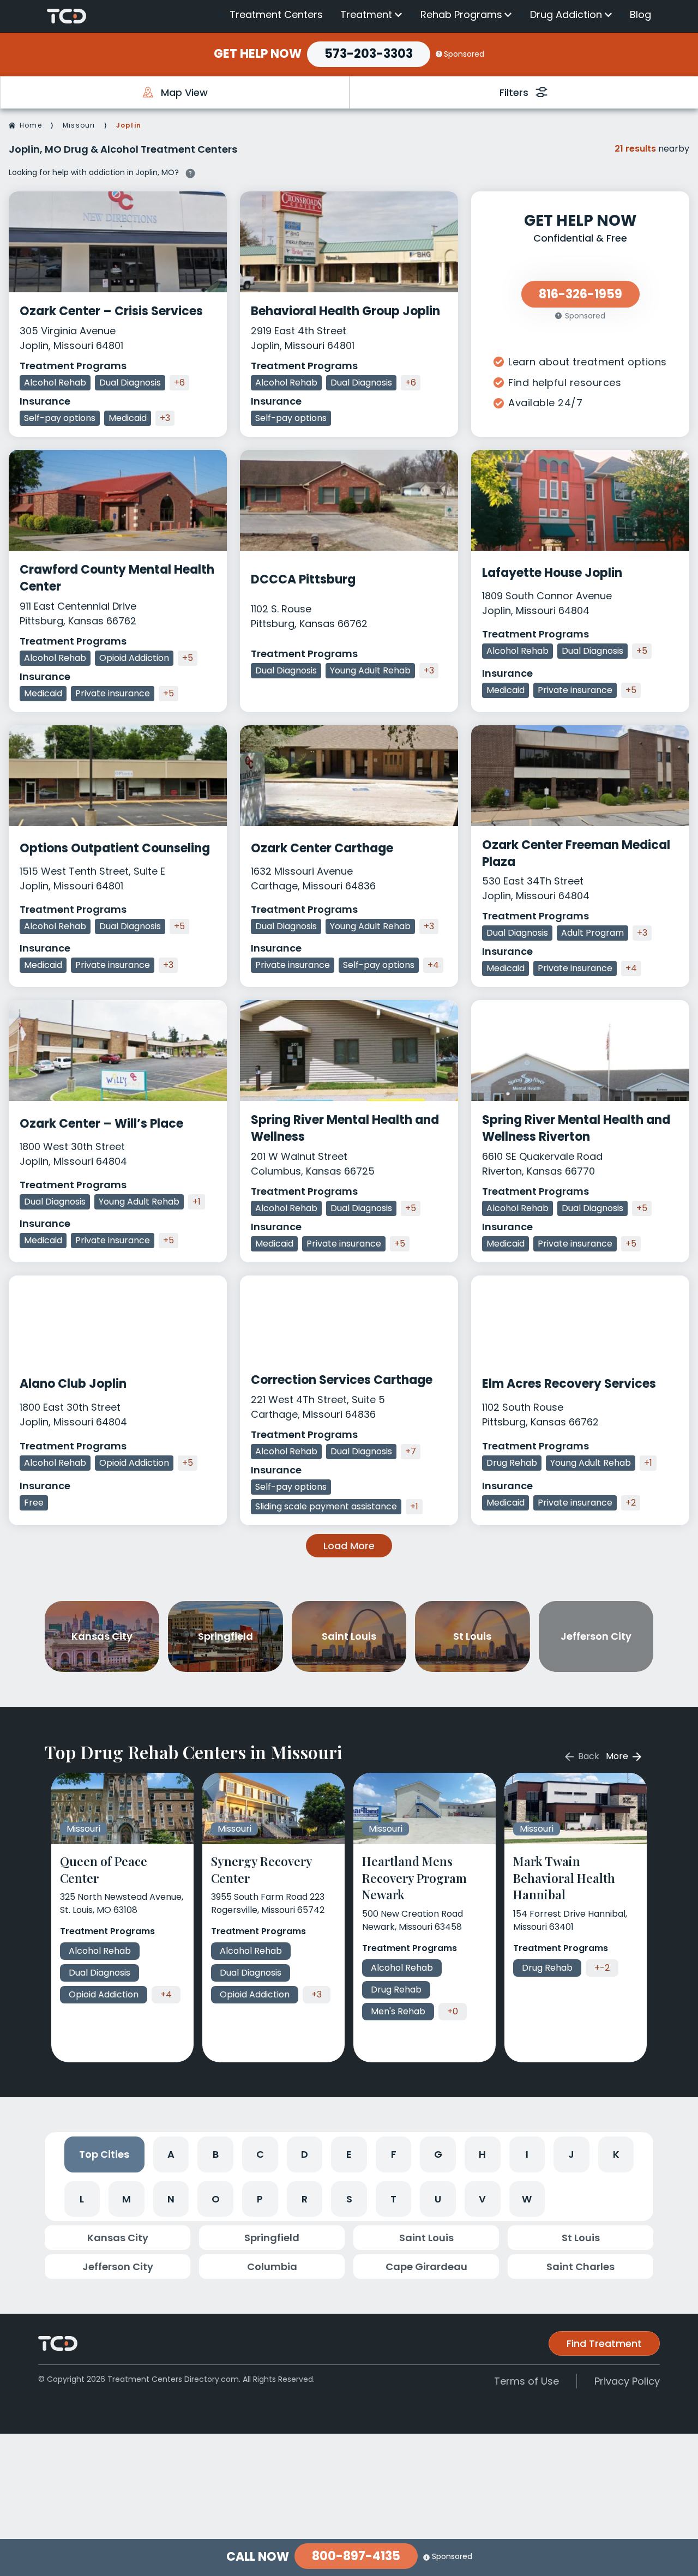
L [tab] (82, 2199)
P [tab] (260, 2199)
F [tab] (394, 2154)
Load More (349, 1546)
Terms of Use (526, 2381)
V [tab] (482, 2199)
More (618, 1756)
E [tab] (349, 2154)
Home (31, 125)
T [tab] (393, 2199)
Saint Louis (426, 2238)
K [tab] (616, 2154)
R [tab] (305, 2199)
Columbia (272, 2267)
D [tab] (305, 2154)
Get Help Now (258, 54)
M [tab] (127, 2199)
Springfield (272, 2238)
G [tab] (438, 2154)
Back (588, 1756)
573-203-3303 (369, 54)
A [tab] (171, 2154)
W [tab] (527, 2199)
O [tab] (216, 2199)
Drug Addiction (566, 15)
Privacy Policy (627, 2381)
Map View (184, 92)
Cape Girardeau (426, 2267)
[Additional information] (190, 172)
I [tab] (527, 2154)
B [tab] (216, 2154)
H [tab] (482, 2154)
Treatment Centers (276, 14)
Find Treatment (604, 2343)
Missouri (79, 125)
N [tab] (171, 2199)
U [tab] (438, 2199)
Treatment (366, 15)
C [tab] (260, 2154)
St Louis (581, 2238)
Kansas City (118, 2238)
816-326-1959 (580, 294)
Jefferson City (118, 2267)
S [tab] (349, 2199)
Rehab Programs (461, 15)
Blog (640, 14)
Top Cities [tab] (104, 2154)
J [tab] (571, 2154)
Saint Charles (580, 2267)
